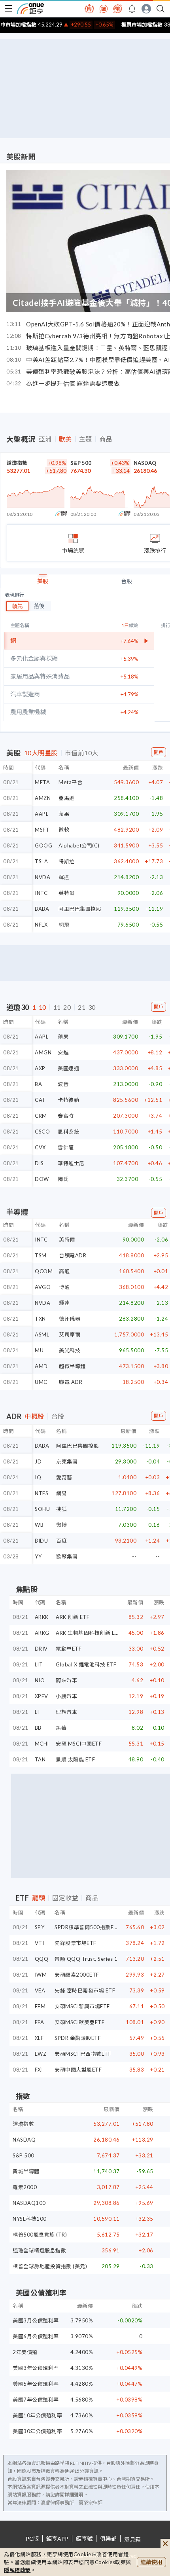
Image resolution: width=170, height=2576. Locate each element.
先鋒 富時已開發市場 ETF (85, 1990)
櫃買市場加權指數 (127, 25)
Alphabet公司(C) (79, 845)
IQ (38, 1477)
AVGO (43, 1287)
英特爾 (67, 893)
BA (38, 1084)
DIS (39, 1163)
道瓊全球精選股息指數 (39, 2250)
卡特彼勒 (68, 1100)
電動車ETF (69, 1649)
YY (38, 1556)
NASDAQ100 (29, 2203)
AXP (40, 1068)
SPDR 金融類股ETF (78, 2038)
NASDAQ (145, 463)
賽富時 (66, 1116)
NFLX (41, 925)
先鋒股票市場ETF (76, 1943)
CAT (40, 1100)
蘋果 (64, 814)
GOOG (43, 845)
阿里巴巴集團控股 (80, 909)
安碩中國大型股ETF (78, 2070)
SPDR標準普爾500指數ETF (87, 1927)
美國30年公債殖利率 (37, 2431)
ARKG (42, 1633)
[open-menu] (8, 9)
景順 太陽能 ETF (75, 1759)
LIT (39, 1664)
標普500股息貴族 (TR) (40, 2235)
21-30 (87, 1007)
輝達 (64, 877)
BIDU (41, 1541)
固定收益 (65, 1898)
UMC (41, 1382)
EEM (40, 2006)
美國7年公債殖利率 (36, 2400)
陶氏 (63, 1179)
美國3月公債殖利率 (36, 2320)
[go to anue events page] (132, 9)
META (42, 782)
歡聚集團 (67, 1556)
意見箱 (132, 2539)
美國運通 (68, 1068)
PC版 (32, 2539)
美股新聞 (21, 157)
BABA (42, 909)
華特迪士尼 (71, 1163)
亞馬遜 (67, 798)
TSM (41, 1255)
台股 (127, 581)
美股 (43, 581)
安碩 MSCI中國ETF (79, 1744)
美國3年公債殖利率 (36, 2368)
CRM (41, 1116)
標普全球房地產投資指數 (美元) (50, 2266)
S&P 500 (81, 463)
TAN (40, 1759)
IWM (41, 1975)
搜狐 (61, 1509)
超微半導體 (72, 1366)
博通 (64, 1287)
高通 (64, 1271)
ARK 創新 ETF (73, 1617)
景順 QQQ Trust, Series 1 (86, 1959)
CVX (40, 1147)
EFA (40, 2022)
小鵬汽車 (66, 1696)
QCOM (44, 1271)
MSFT (42, 830)
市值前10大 (82, 753)
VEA (40, 1990)
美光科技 (70, 1350)
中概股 (34, 1416)
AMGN (43, 1052)
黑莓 (61, 1728)
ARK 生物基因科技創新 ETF (89, 1633)
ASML (42, 1334)
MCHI (42, 1744)
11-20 (62, 1007)
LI (37, 1712)
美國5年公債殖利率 (36, 2384)
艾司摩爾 (70, 1334)
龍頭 (39, 1898)
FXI (39, 2070)
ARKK (42, 1617)
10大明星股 (41, 753)
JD (38, 1461)
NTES (42, 1493)
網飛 (64, 925)
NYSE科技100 (30, 2219)
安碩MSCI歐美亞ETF (79, 2022)
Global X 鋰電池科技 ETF (86, 1664)
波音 (63, 1084)
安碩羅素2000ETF (77, 1975)
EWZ (41, 2054)
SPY (40, 1927)
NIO (40, 1680)
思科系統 (68, 1132)
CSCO (42, 1132)
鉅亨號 (84, 2539)
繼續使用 (151, 2562)
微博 (61, 1525)
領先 (17, 606)
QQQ (42, 1959)
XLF (39, 2038)
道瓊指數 (17, 463)
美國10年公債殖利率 (37, 2415)
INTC (41, 893)
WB (39, 1525)
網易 (61, 1493)
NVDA (42, 877)
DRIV (41, 1649)
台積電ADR (73, 1255)
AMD (41, 1366)
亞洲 (45, 439)
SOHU (42, 1509)
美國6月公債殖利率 (36, 2336)
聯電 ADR (71, 1382)
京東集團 (67, 1461)
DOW (42, 1179)
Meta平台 (70, 782)
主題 (86, 439)
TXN (40, 1319)
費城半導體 (26, 2171)
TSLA (41, 861)
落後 (39, 606)
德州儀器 (70, 1319)
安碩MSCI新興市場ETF (82, 2006)
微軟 (64, 830)
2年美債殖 (25, 2352)
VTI (40, 1943)
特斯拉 (67, 861)
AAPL (42, 814)
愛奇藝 (64, 1477)
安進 (63, 1052)
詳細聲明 (74, 2495)
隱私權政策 (17, 2570)
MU (39, 1350)
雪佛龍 (66, 1147)
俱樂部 (108, 2539)
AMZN (43, 798)
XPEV (42, 1696)
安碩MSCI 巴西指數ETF (83, 2054)
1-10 (39, 1007)
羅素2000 (25, 2187)
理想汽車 (66, 1712)
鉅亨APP (57, 2539)
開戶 (159, 752)
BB (38, 1728)
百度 (61, 1541)
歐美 (65, 439)
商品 (106, 439)
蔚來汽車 (66, 1680)
